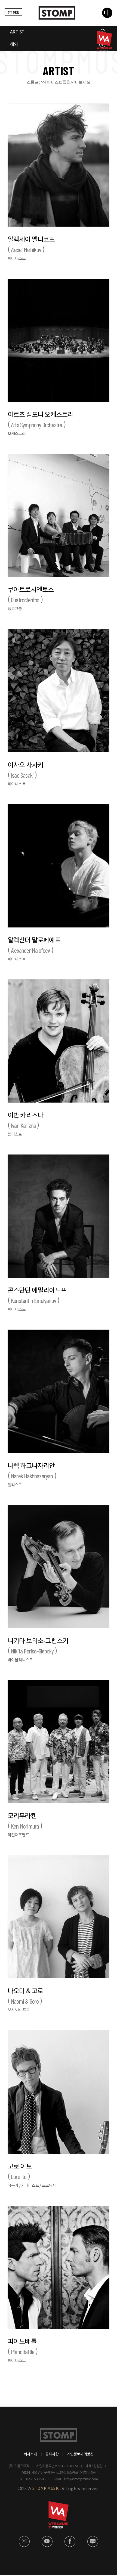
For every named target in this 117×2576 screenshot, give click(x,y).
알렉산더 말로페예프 (34, 945)
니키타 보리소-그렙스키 (38, 1646)
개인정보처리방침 (80, 2454)
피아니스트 (17, 259)
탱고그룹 (15, 609)
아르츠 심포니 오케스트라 (41, 420)
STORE (13, 12)
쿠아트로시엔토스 (31, 595)
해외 (14, 45)
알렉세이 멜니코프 (31, 245)
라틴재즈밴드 (18, 1835)
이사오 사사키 (25, 770)
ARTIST (17, 32)
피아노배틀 (22, 2347)
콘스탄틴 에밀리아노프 (37, 1296)
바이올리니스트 (20, 1660)
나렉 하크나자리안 (31, 1471)
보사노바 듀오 (19, 2010)
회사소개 (30, 2454)
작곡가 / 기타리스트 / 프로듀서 (32, 2186)
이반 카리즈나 (25, 1121)
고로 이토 (20, 2172)
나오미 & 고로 (25, 1996)
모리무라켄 (23, 1821)
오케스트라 (17, 434)
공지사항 (52, 2454)
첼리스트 (15, 1135)
